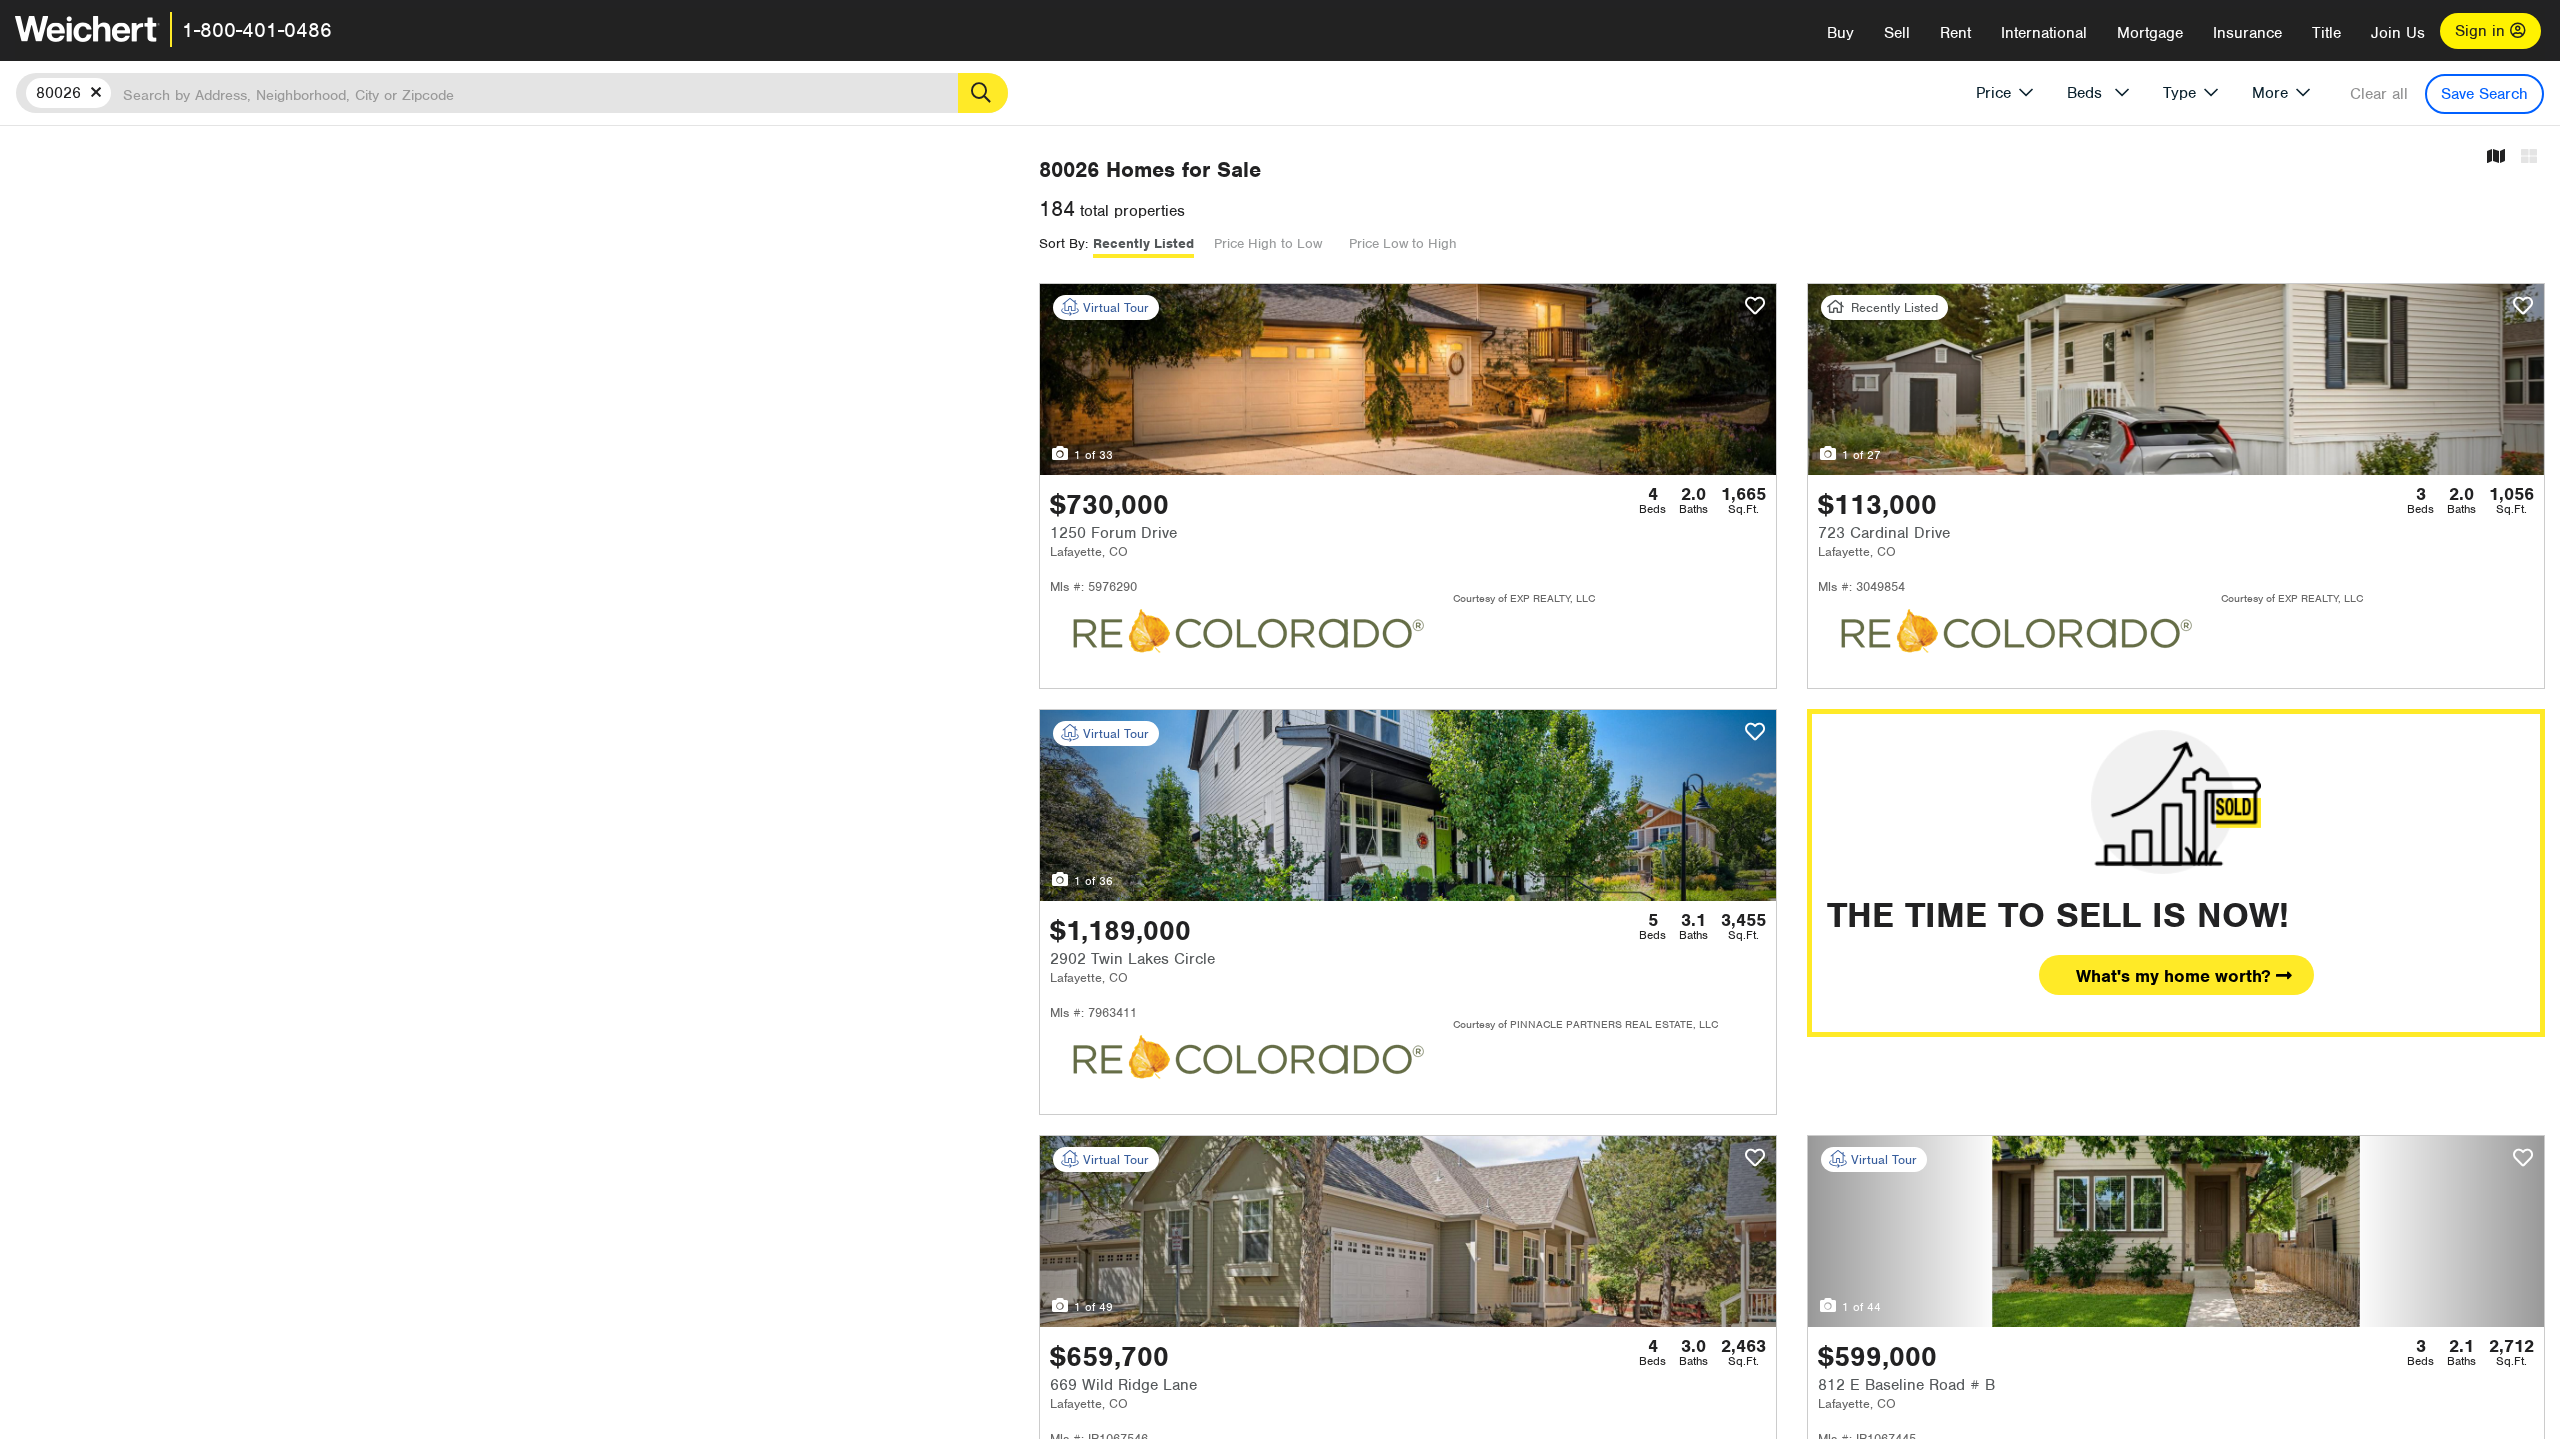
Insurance (2247, 33)
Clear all (2379, 94)
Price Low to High (1403, 243)
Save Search (2484, 94)
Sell (1897, 33)
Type (2179, 93)
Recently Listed (1143, 243)
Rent (1955, 33)
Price (1993, 93)
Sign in (2482, 31)
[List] (2529, 157)
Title (2326, 33)
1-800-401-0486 (257, 30)
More (2270, 93)
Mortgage (2150, 33)
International (2044, 33)
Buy (1840, 33)
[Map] (2496, 157)
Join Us (2398, 33)
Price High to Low (1268, 243)
